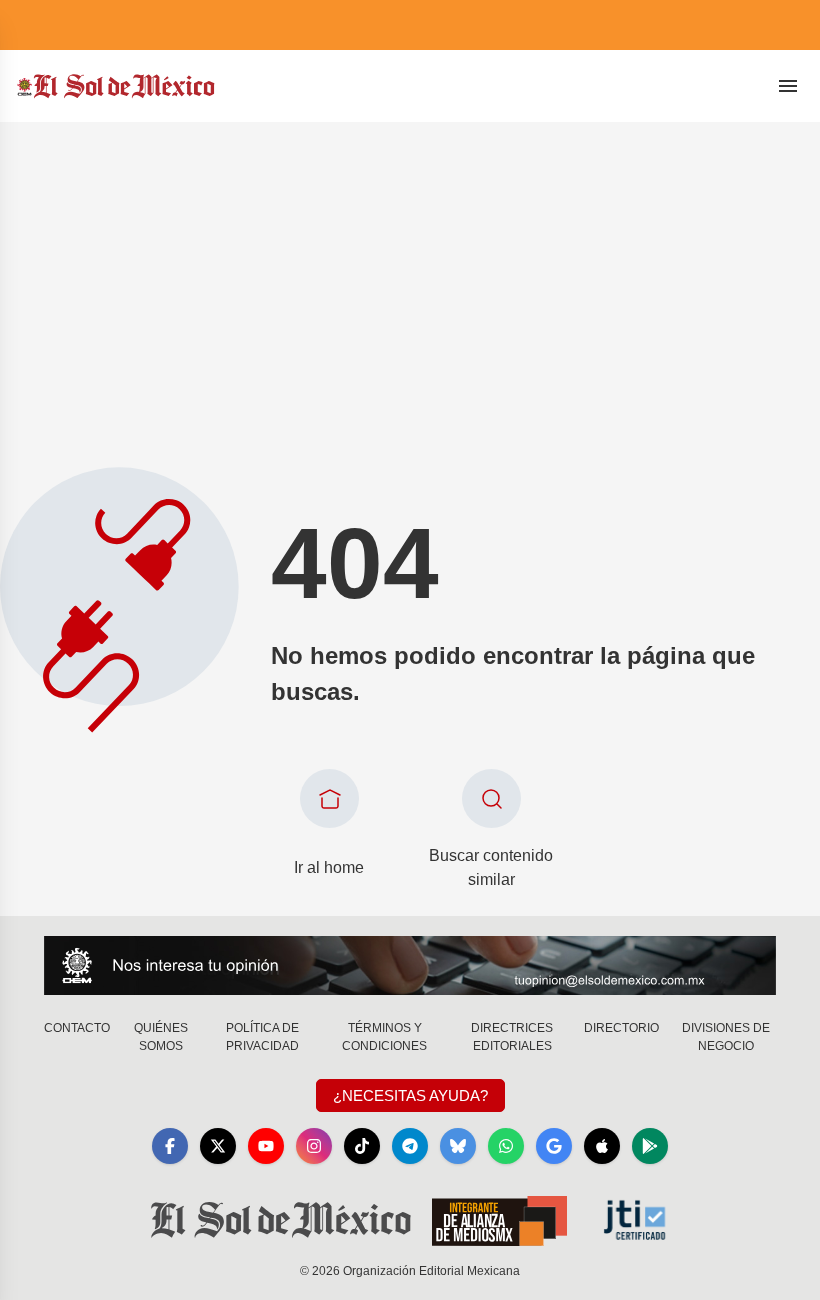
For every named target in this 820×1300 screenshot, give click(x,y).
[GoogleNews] (554, 1146)
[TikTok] (362, 1146)
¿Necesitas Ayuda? (410, 1095)
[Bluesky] (458, 1146)
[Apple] (602, 1146)
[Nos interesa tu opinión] (410, 965)
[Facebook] (170, 1146)
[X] (218, 1146)
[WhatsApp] (506, 1146)
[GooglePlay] (650, 1146)
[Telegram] (410, 1146)
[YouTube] (266, 1146)
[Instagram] (314, 1146)
